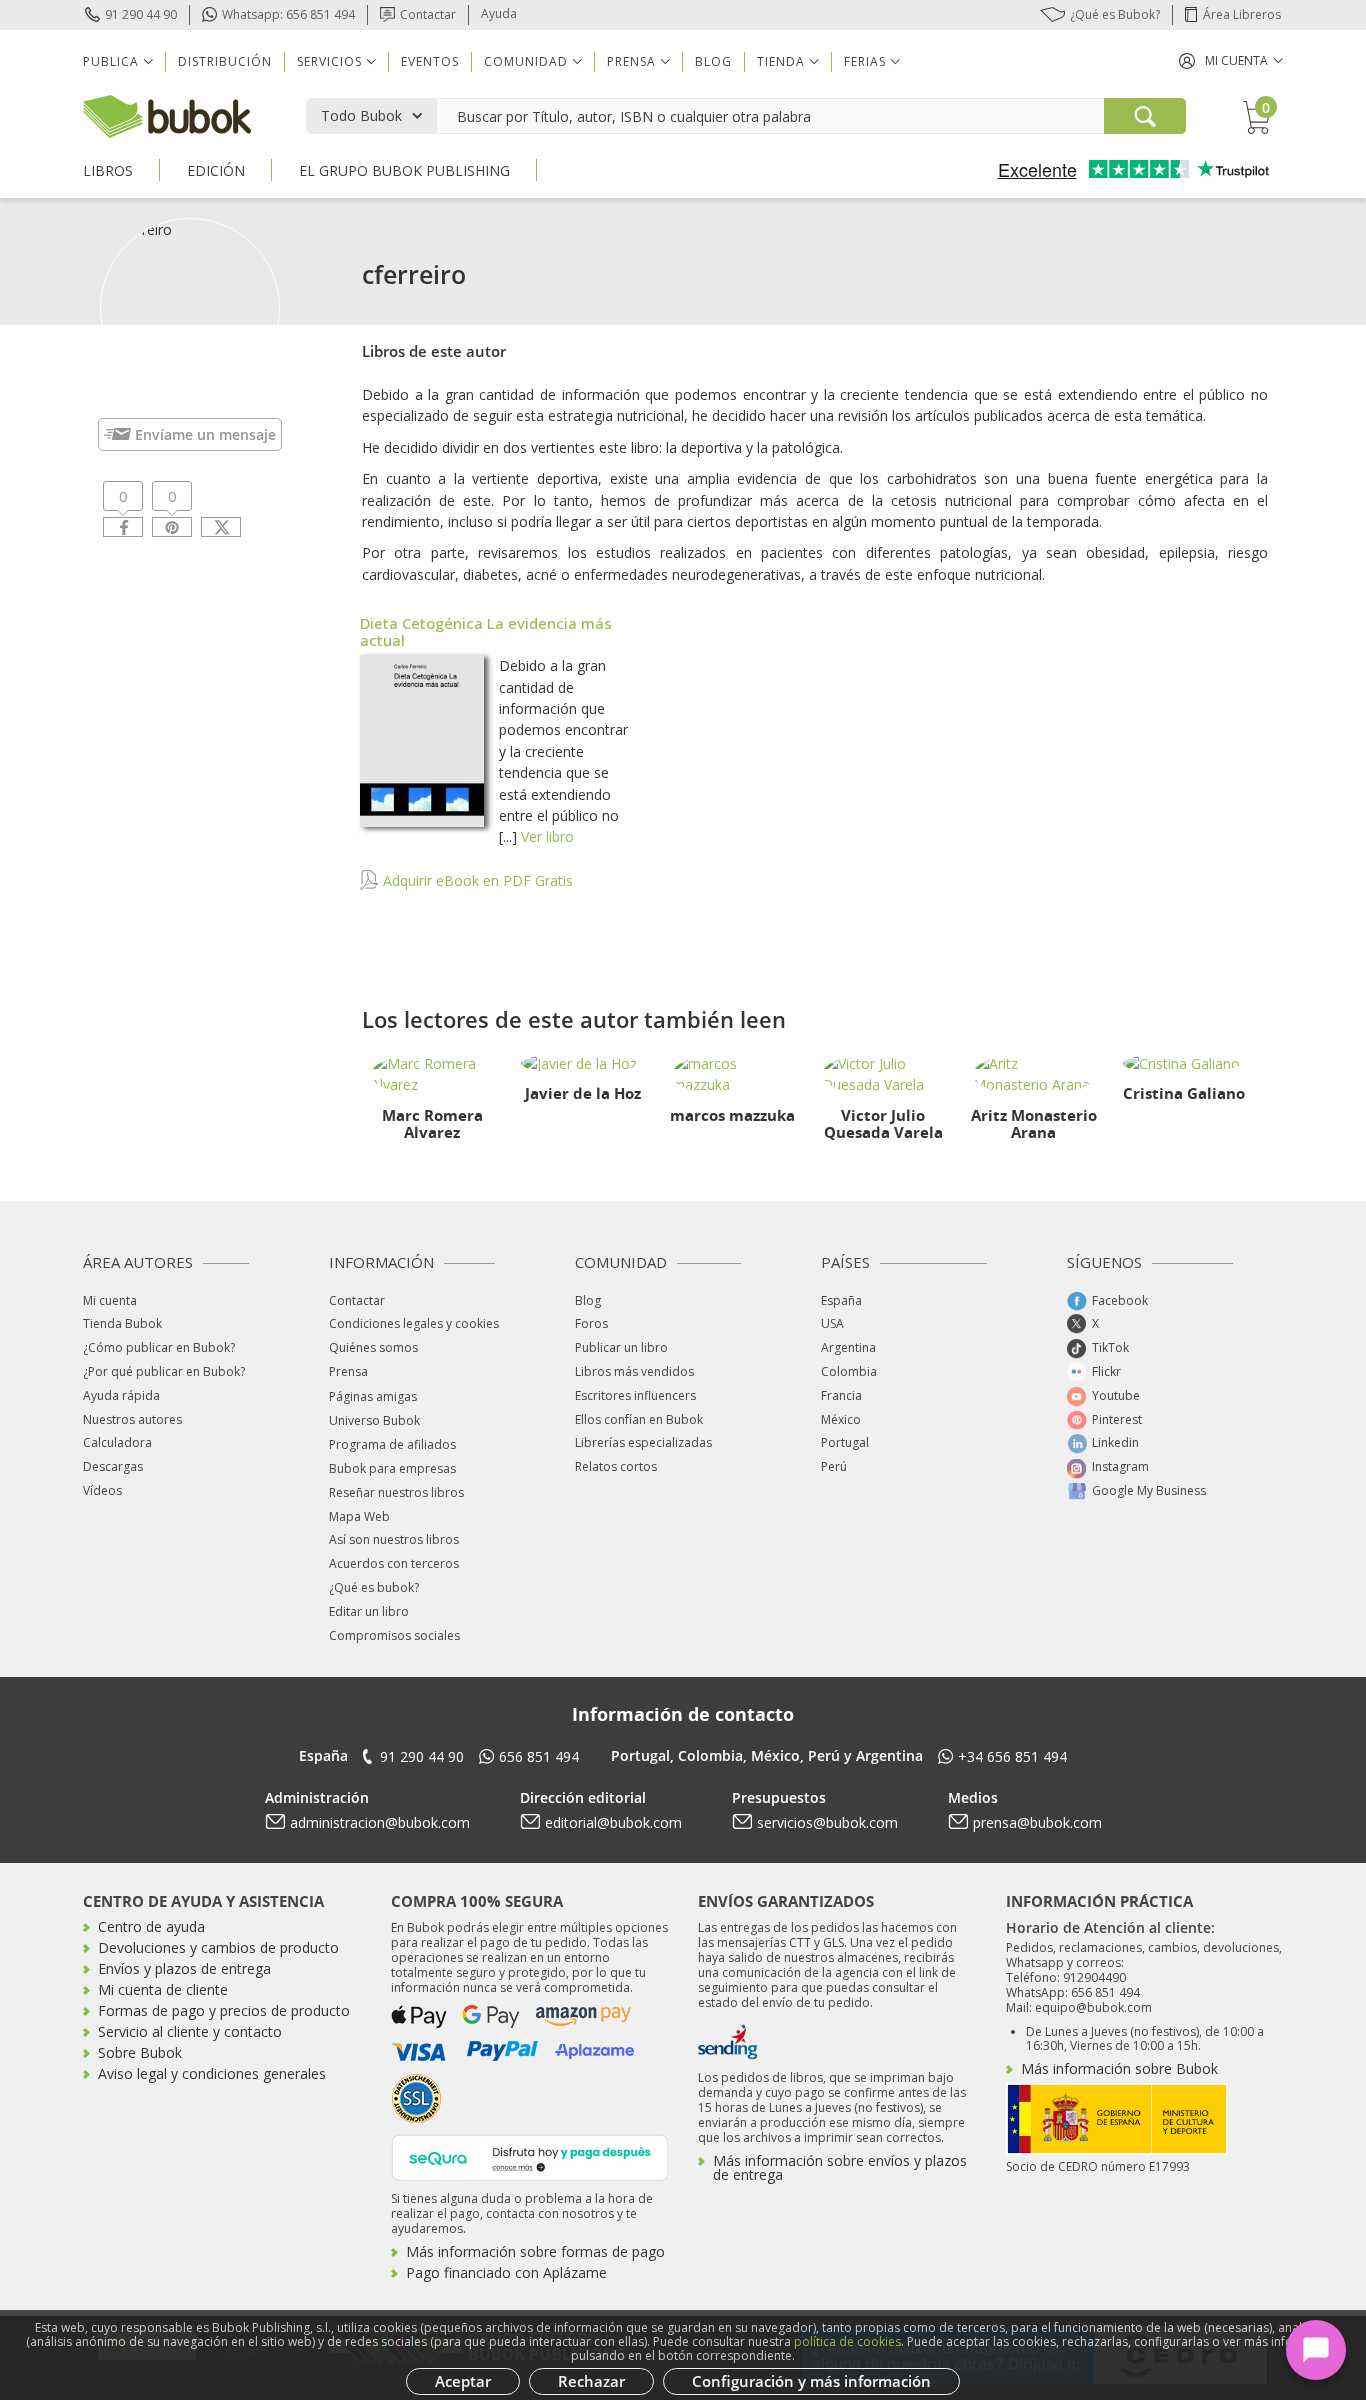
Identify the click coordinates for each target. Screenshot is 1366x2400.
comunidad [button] (526, 61)
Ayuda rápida (121, 1395)
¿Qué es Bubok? (1115, 14)
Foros (591, 1323)
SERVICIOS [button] (329, 61)
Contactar (428, 14)
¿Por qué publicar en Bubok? (164, 1371)
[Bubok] (167, 114)
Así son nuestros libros (394, 1539)
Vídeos (102, 1490)
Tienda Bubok (122, 1323)
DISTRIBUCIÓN (225, 61)
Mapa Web (359, 1516)
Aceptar (463, 2381)
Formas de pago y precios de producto (224, 2010)
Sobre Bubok (140, 2052)
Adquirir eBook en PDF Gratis (476, 880)
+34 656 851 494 (1012, 1756)
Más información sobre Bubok (1119, 2068)
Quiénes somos (373, 1347)
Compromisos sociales (394, 1635)
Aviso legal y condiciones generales (212, 2073)
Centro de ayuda (151, 1926)
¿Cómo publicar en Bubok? (159, 1347)
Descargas (113, 1466)
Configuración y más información (811, 2381)
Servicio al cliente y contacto (190, 2031)
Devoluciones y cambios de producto (218, 1947)
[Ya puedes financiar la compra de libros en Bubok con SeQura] (530, 2155)
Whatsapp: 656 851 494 (288, 14)
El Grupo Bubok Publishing (404, 170)
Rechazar (591, 2381)
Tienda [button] (781, 61)
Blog (713, 61)
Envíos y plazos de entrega (184, 1968)
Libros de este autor (434, 351)
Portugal (845, 1442)
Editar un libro (369, 1611)
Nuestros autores (132, 1419)
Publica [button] (111, 61)
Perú (834, 1466)
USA (832, 1323)
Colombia (849, 1371)
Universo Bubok (374, 1420)
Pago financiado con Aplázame (506, 2272)
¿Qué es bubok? (374, 1587)
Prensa (348, 1371)
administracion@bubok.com (380, 1822)
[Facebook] (123, 527)
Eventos (430, 61)
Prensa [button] (631, 61)
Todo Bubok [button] (361, 115)
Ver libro (547, 836)
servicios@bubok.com (827, 1822)
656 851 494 (539, 1756)
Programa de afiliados (392, 1444)
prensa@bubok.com (1037, 1822)
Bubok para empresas (392, 1468)
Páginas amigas (373, 1396)
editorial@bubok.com (613, 1822)
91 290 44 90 (141, 14)
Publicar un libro (621, 1347)
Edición (216, 170)
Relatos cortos (616, 1466)
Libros (108, 170)
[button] (1231, 60)
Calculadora (117, 1442)
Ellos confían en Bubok (639, 1419)
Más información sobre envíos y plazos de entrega (840, 2167)
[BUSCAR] (1145, 116)
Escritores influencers (635, 1395)
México (841, 1419)
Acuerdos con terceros (394, 1563)
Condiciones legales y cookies (414, 1323)
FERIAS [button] (865, 61)
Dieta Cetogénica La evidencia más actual (486, 631)
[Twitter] (221, 527)
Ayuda (499, 13)
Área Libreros (1242, 14)
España (841, 1300)
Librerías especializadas (643, 1442)
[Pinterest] (172, 527)
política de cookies (847, 2341)
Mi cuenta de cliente (163, 1989)
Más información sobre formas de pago (535, 2251)
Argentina (848, 1347)
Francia (841, 1395)
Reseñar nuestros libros (396, 1492)
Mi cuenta (110, 1300)
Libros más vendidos (634, 1371)
